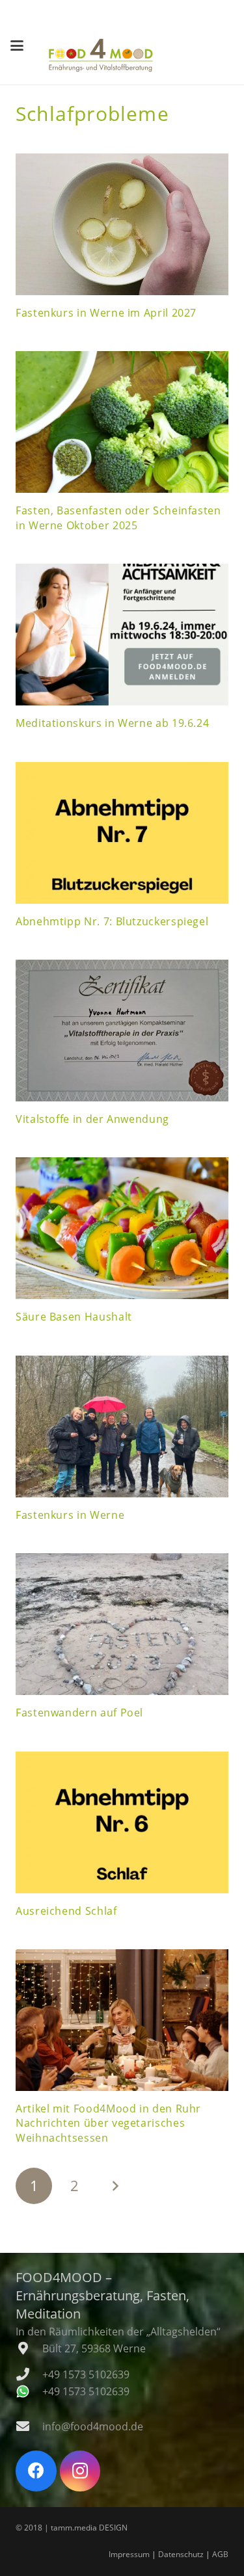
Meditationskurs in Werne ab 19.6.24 (112, 723)
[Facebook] (36, 2471)
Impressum (129, 2554)
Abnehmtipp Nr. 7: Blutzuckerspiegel (112, 921)
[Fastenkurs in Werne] (122, 1426)
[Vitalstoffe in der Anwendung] (122, 1031)
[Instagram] (80, 2471)
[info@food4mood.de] (29, 2426)
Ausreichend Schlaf (66, 1911)
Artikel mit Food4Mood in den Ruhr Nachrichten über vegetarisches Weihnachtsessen (108, 2123)
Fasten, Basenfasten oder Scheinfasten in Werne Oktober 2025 (118, 518)
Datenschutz (181, 2554)
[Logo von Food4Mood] (101, 55)
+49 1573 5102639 (86, 2374)
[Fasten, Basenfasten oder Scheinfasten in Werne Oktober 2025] (122, 422)
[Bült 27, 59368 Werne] (29, 2348)
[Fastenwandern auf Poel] (122, 1624)
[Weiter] (115, 2186)
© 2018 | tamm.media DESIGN (72, 2528)
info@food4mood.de (93, 2426)
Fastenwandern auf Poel (79, 1713)
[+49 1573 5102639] (29, 2374)
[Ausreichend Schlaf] (122, 1822)
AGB (220, 2554)
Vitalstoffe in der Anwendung (92, 1119)
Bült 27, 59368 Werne (94, 2348)
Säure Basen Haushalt (74, 1317)
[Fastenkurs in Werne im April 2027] (122, 224)
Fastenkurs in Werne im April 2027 (106, 313)
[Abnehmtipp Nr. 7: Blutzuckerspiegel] (122, 833)
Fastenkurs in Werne (70, 1515)
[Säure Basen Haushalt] (122, 1228)
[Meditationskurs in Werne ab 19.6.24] (122, 635)
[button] (17, 46)
